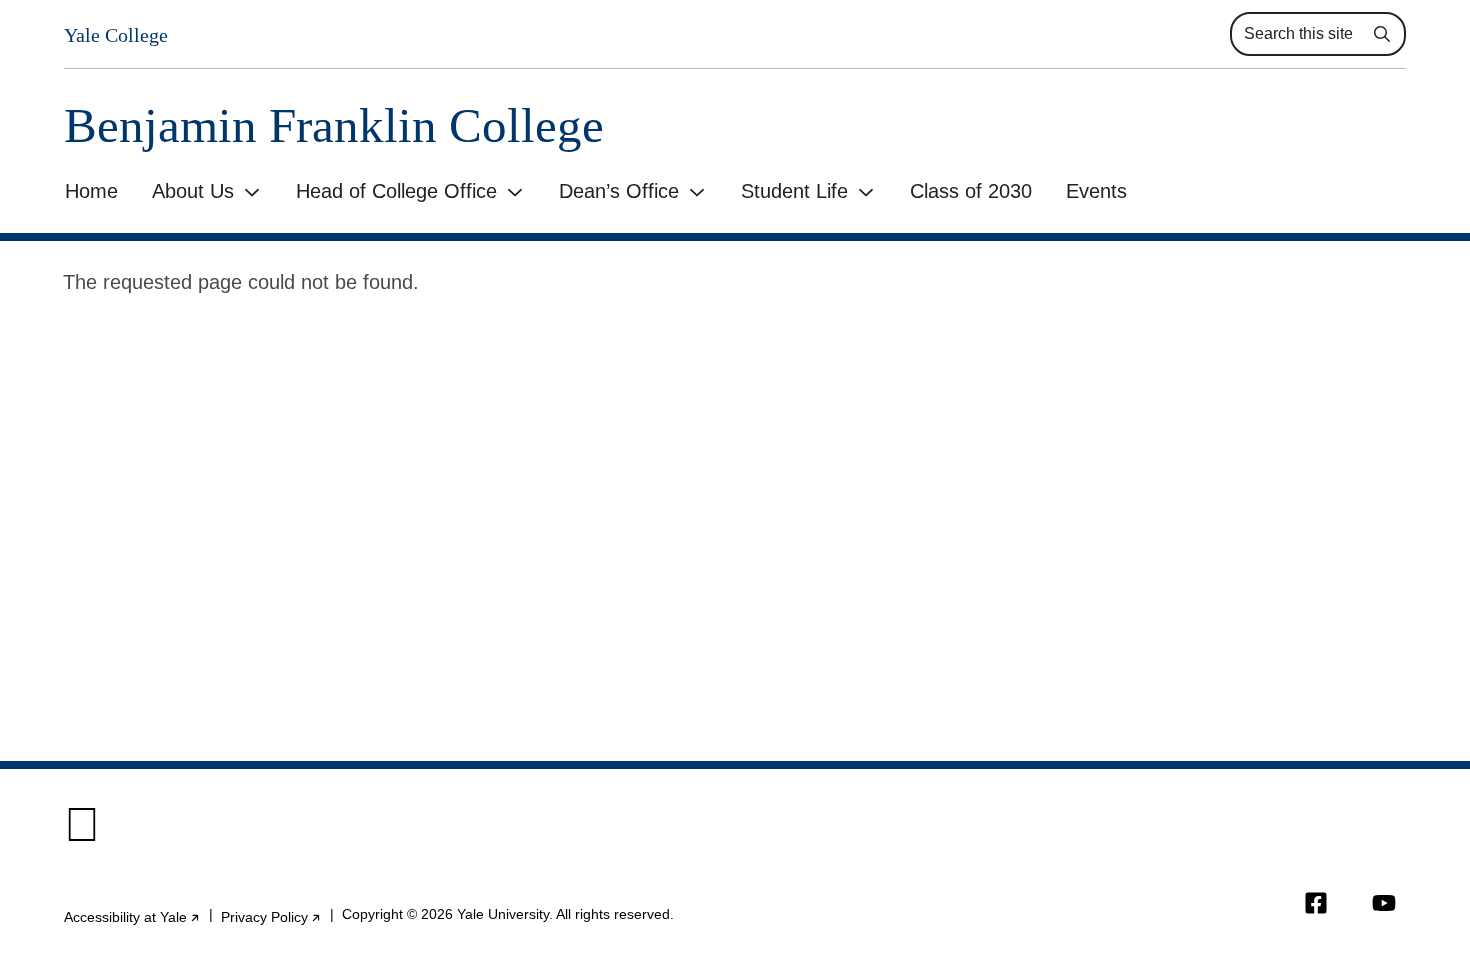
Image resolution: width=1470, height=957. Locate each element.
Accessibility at (132, 917)
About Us (193, 191)
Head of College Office (396, 191)
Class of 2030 (971, 191)
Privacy (271, 917)
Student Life (794, 191)
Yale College (116, 35)
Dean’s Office (619, 191)
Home (91, 191)
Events (1096, 191)
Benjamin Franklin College (334, 125)
